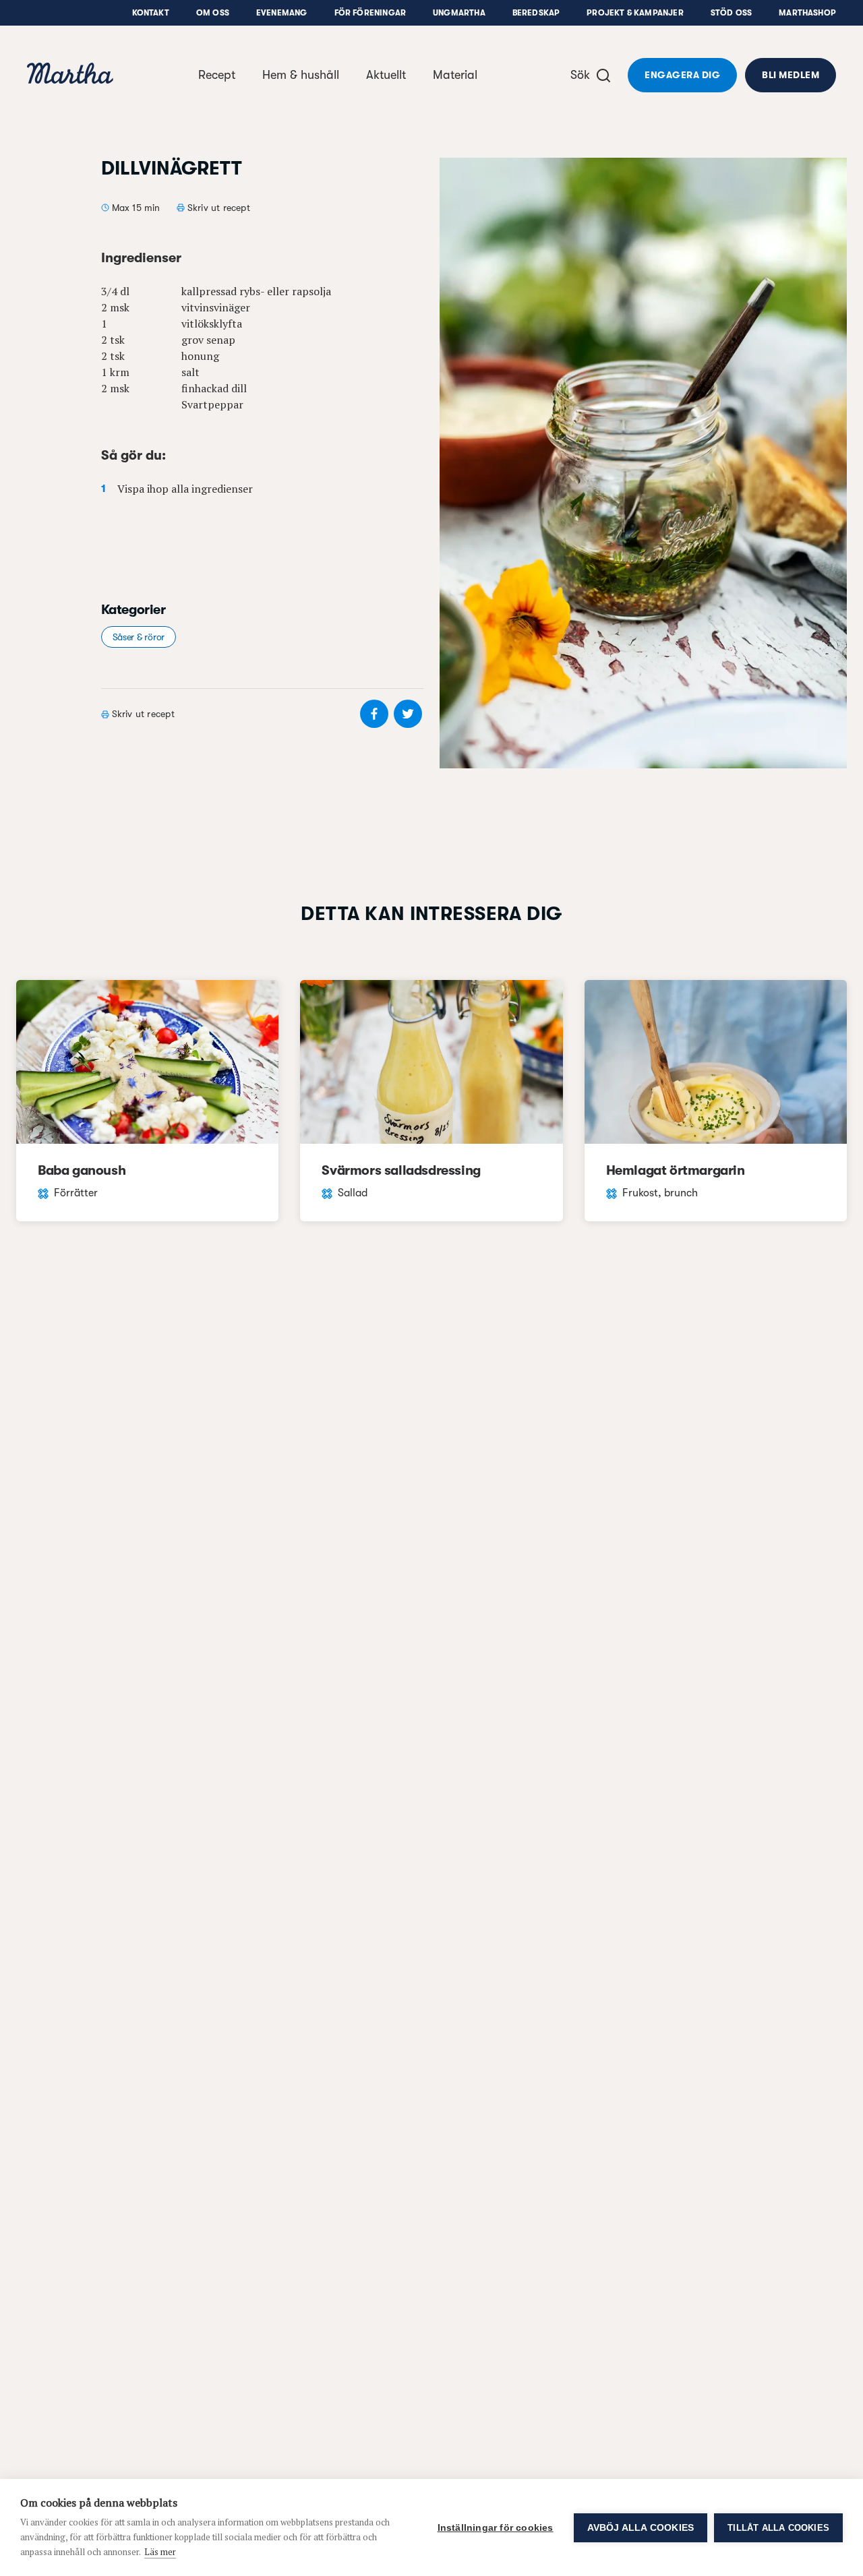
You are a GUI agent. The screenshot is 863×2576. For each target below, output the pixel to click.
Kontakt (151, 13)
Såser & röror (139, 637)
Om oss (213, 13)
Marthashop (807, 13)
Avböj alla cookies (641, 2528)
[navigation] (70, 75)
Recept (217, 75)
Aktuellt (386, 75)
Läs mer (160, 2552)
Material (455, 75)
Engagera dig (682, 75)
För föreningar (370, 13)
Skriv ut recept (219, 208)
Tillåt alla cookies (778, 2528)
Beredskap (536, 13)
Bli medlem (791, 75)
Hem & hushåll (301, 75)
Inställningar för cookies (496, 2528)
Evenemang (282, 13)
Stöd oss (731, 13)
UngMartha (459, 13)
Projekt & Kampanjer (635, 13)
